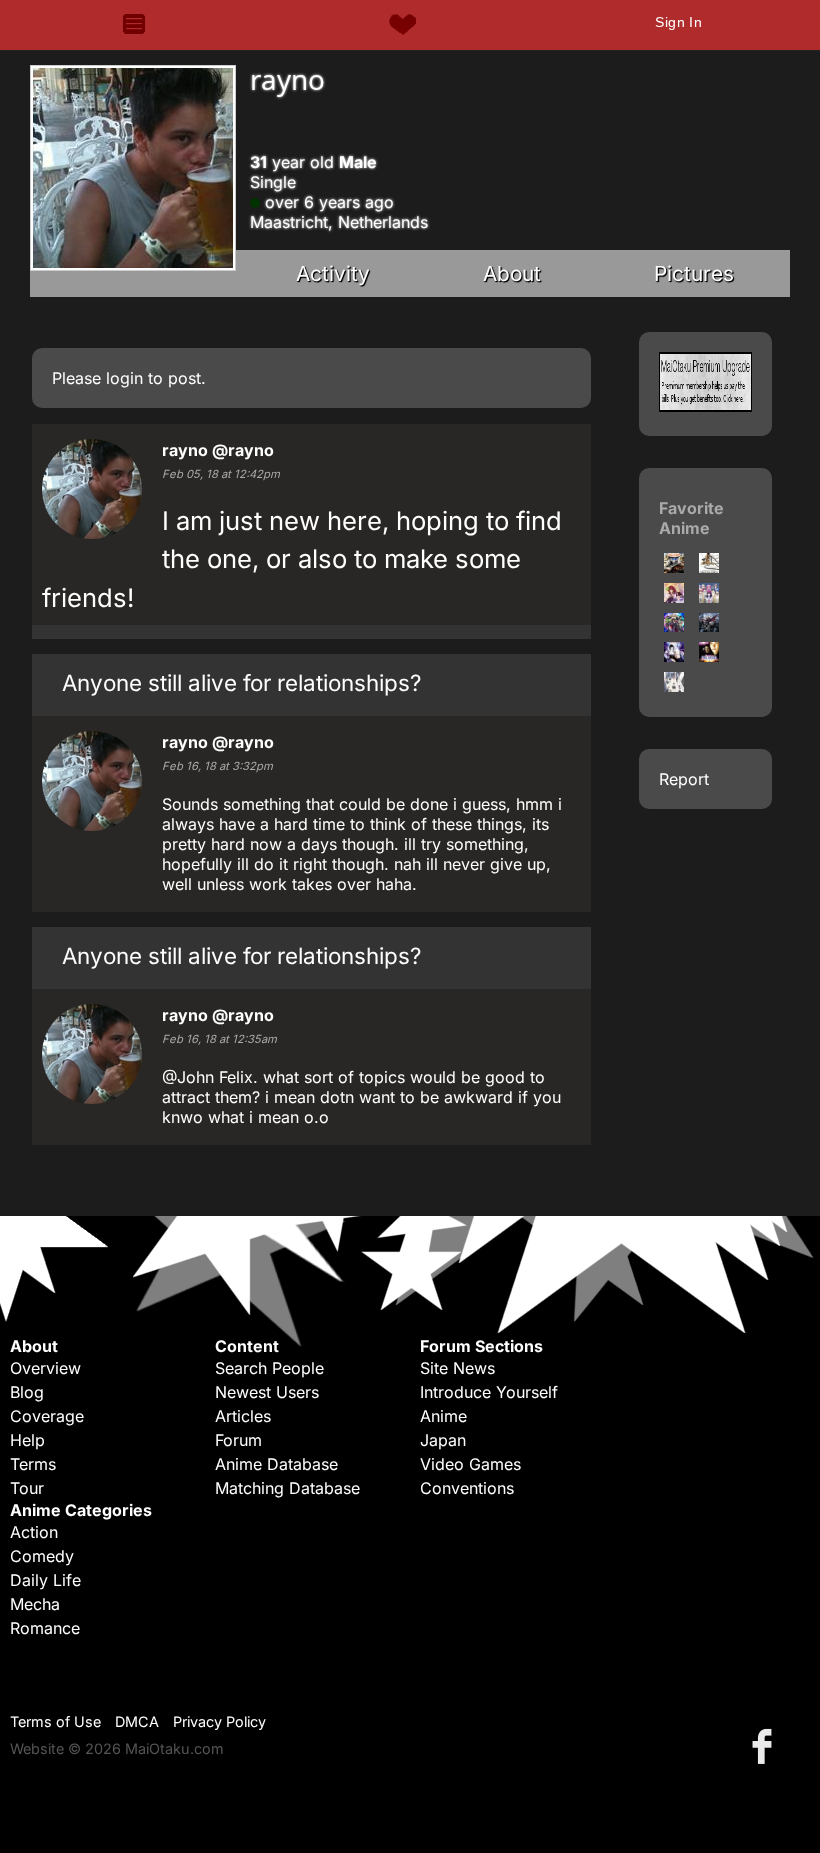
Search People (269, 1368)
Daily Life (45, 1580)
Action (34, 1532)
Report (684, 779)
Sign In (678, 22)
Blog (27, 1392)
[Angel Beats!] (709, 597)
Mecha (35, 1604)
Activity (333, 273)
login (124, 378)
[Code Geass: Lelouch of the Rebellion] (709, 626)
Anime (443, 1416)
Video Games (470, 1464)
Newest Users (267, 1392)
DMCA (137, 1721)
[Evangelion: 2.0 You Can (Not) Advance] (674, 686)
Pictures (694, 273)
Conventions (467, 1488)
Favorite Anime (691, 518)
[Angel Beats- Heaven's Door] (674, 597)
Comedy (42, 1556)
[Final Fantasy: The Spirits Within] (709, 656)
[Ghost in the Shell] (709, 567)
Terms (33, 1464)
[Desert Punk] (674, 567)
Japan (443, 1440)
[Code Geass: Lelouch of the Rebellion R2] (674, 626)
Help (27, 1440)
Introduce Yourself (489, 1392)
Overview (45, 1368)
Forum (238, 1440)
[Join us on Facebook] (766, 1745)
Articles (243, 1416)
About (512, 273)
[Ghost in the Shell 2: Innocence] (674, 656)
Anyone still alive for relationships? (241, 682)
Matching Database (287, 1488)
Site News (457, 1368)
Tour (27, 1488)
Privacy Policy (219, 1721)
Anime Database (276, 1464)
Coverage (47, 1416)
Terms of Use (55, 1721)
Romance (45, 1628)
